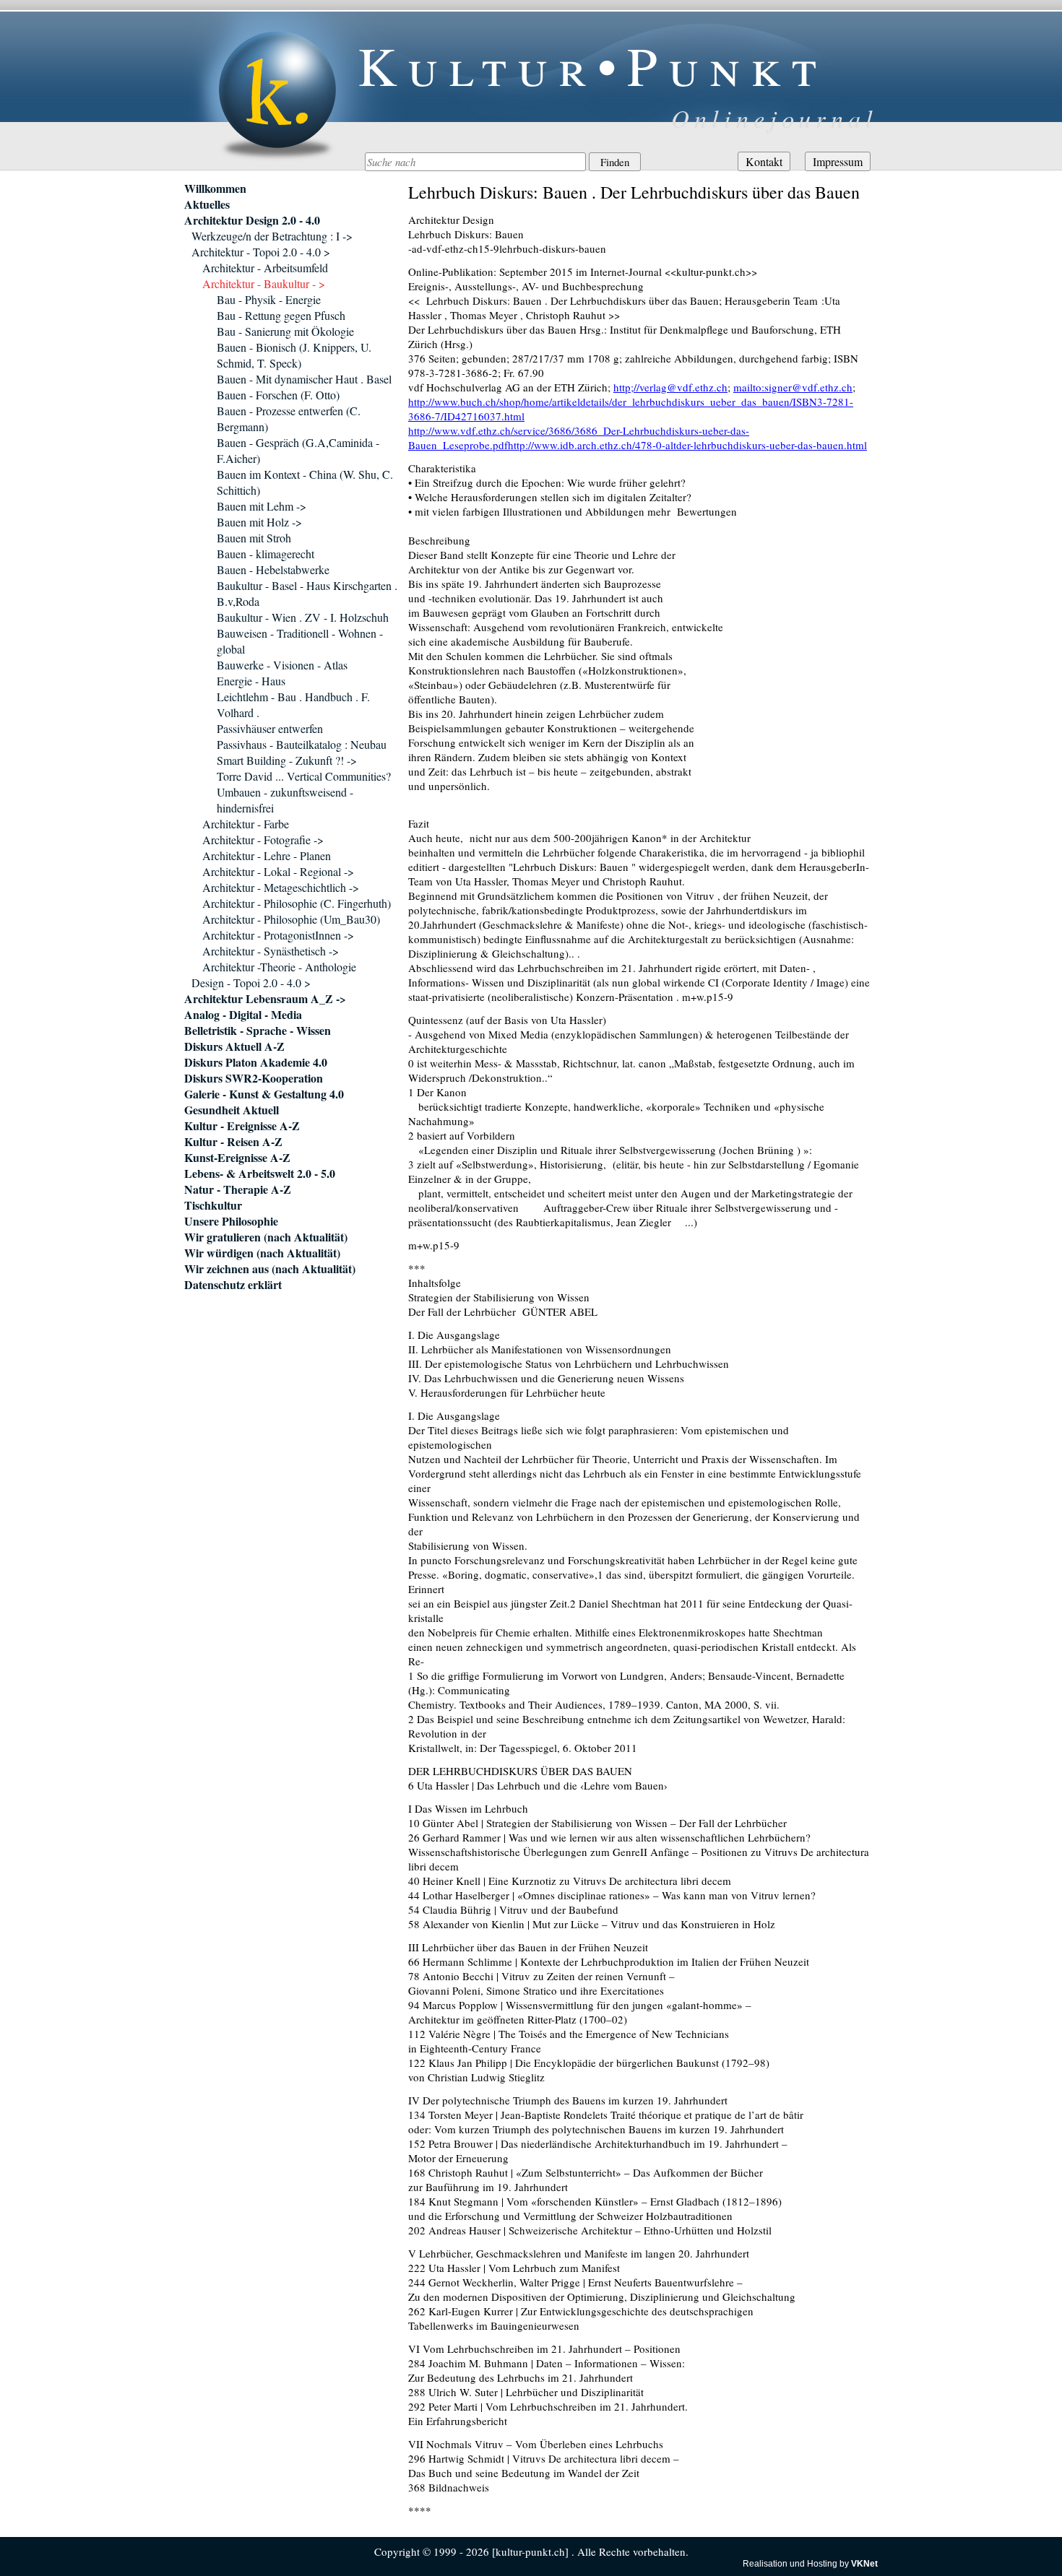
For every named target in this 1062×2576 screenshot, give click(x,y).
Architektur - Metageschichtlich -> (281, 887)
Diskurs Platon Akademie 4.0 (256, 1062)
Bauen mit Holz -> (259, 522)
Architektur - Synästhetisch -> (271, 951)
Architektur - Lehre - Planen (267, 855)
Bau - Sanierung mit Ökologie (285, 331)
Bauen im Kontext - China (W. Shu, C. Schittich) (305, 482)
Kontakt (764, 161)
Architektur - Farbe (246, 824)
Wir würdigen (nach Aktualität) (262, 1253)
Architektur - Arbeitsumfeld (265, 268)
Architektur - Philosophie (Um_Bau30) (291, 919)
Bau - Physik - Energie (269, 299)
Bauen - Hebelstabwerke (273, 569)
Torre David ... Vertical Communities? (304, 776)
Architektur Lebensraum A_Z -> (265, 999)
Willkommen (215, 188)
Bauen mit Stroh (254, 538)
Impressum (838, 161)
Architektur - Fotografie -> (263, 840)
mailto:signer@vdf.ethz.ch (793, 387)
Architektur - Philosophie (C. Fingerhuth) (297, 903)
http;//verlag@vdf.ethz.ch (670, 387)
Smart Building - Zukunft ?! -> (287, 760)
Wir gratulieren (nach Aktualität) (266, 1237)
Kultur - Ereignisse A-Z (242, 1126)
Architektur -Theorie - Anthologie (279, 967)
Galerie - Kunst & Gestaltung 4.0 (264, 1094)
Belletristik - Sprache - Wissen (258, 1031)
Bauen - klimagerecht (265, 554)
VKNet (864, 2564)
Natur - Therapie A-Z (238, 1189)
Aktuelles (207, 204)
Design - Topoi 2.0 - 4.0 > (251, 983)
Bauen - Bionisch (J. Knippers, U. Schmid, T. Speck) (294, 355)
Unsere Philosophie (231, 1221)
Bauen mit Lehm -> (262, 506)
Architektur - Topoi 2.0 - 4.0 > (261, 252)
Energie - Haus (251, 681)
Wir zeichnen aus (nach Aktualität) (270, 1269)
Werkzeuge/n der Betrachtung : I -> (272, 236)
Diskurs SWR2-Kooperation (254, 1078)
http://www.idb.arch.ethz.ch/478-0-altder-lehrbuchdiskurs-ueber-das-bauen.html (687, 445)
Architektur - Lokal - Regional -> (278, 871)
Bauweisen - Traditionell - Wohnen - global (300, 641)
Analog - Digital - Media (243, 1015)
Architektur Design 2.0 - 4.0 (252, 220)
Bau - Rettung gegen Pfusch (281, 315)
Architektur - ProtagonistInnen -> (278, 935)
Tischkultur (213, 1205)
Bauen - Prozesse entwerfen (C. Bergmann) (289, 419)
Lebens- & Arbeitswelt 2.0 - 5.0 (260, 1174)
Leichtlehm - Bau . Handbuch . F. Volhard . (293, 704)
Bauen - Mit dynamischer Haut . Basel (304, 379)
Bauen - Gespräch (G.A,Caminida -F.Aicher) (298, 450)
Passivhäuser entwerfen (270, 728)
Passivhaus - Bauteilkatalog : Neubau (302, 744)
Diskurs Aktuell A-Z (234, 1046)
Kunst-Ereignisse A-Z (237, 1158)
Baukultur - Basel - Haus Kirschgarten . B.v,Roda (307, 593)
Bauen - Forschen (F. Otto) (278, 395)
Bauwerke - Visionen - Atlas (282, 665)
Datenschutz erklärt (233, 1285)
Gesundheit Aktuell (232, 1110)
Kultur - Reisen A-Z (233, 1142)
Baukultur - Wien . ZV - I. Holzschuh (303, 617)
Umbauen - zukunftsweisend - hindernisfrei (285, 800)
